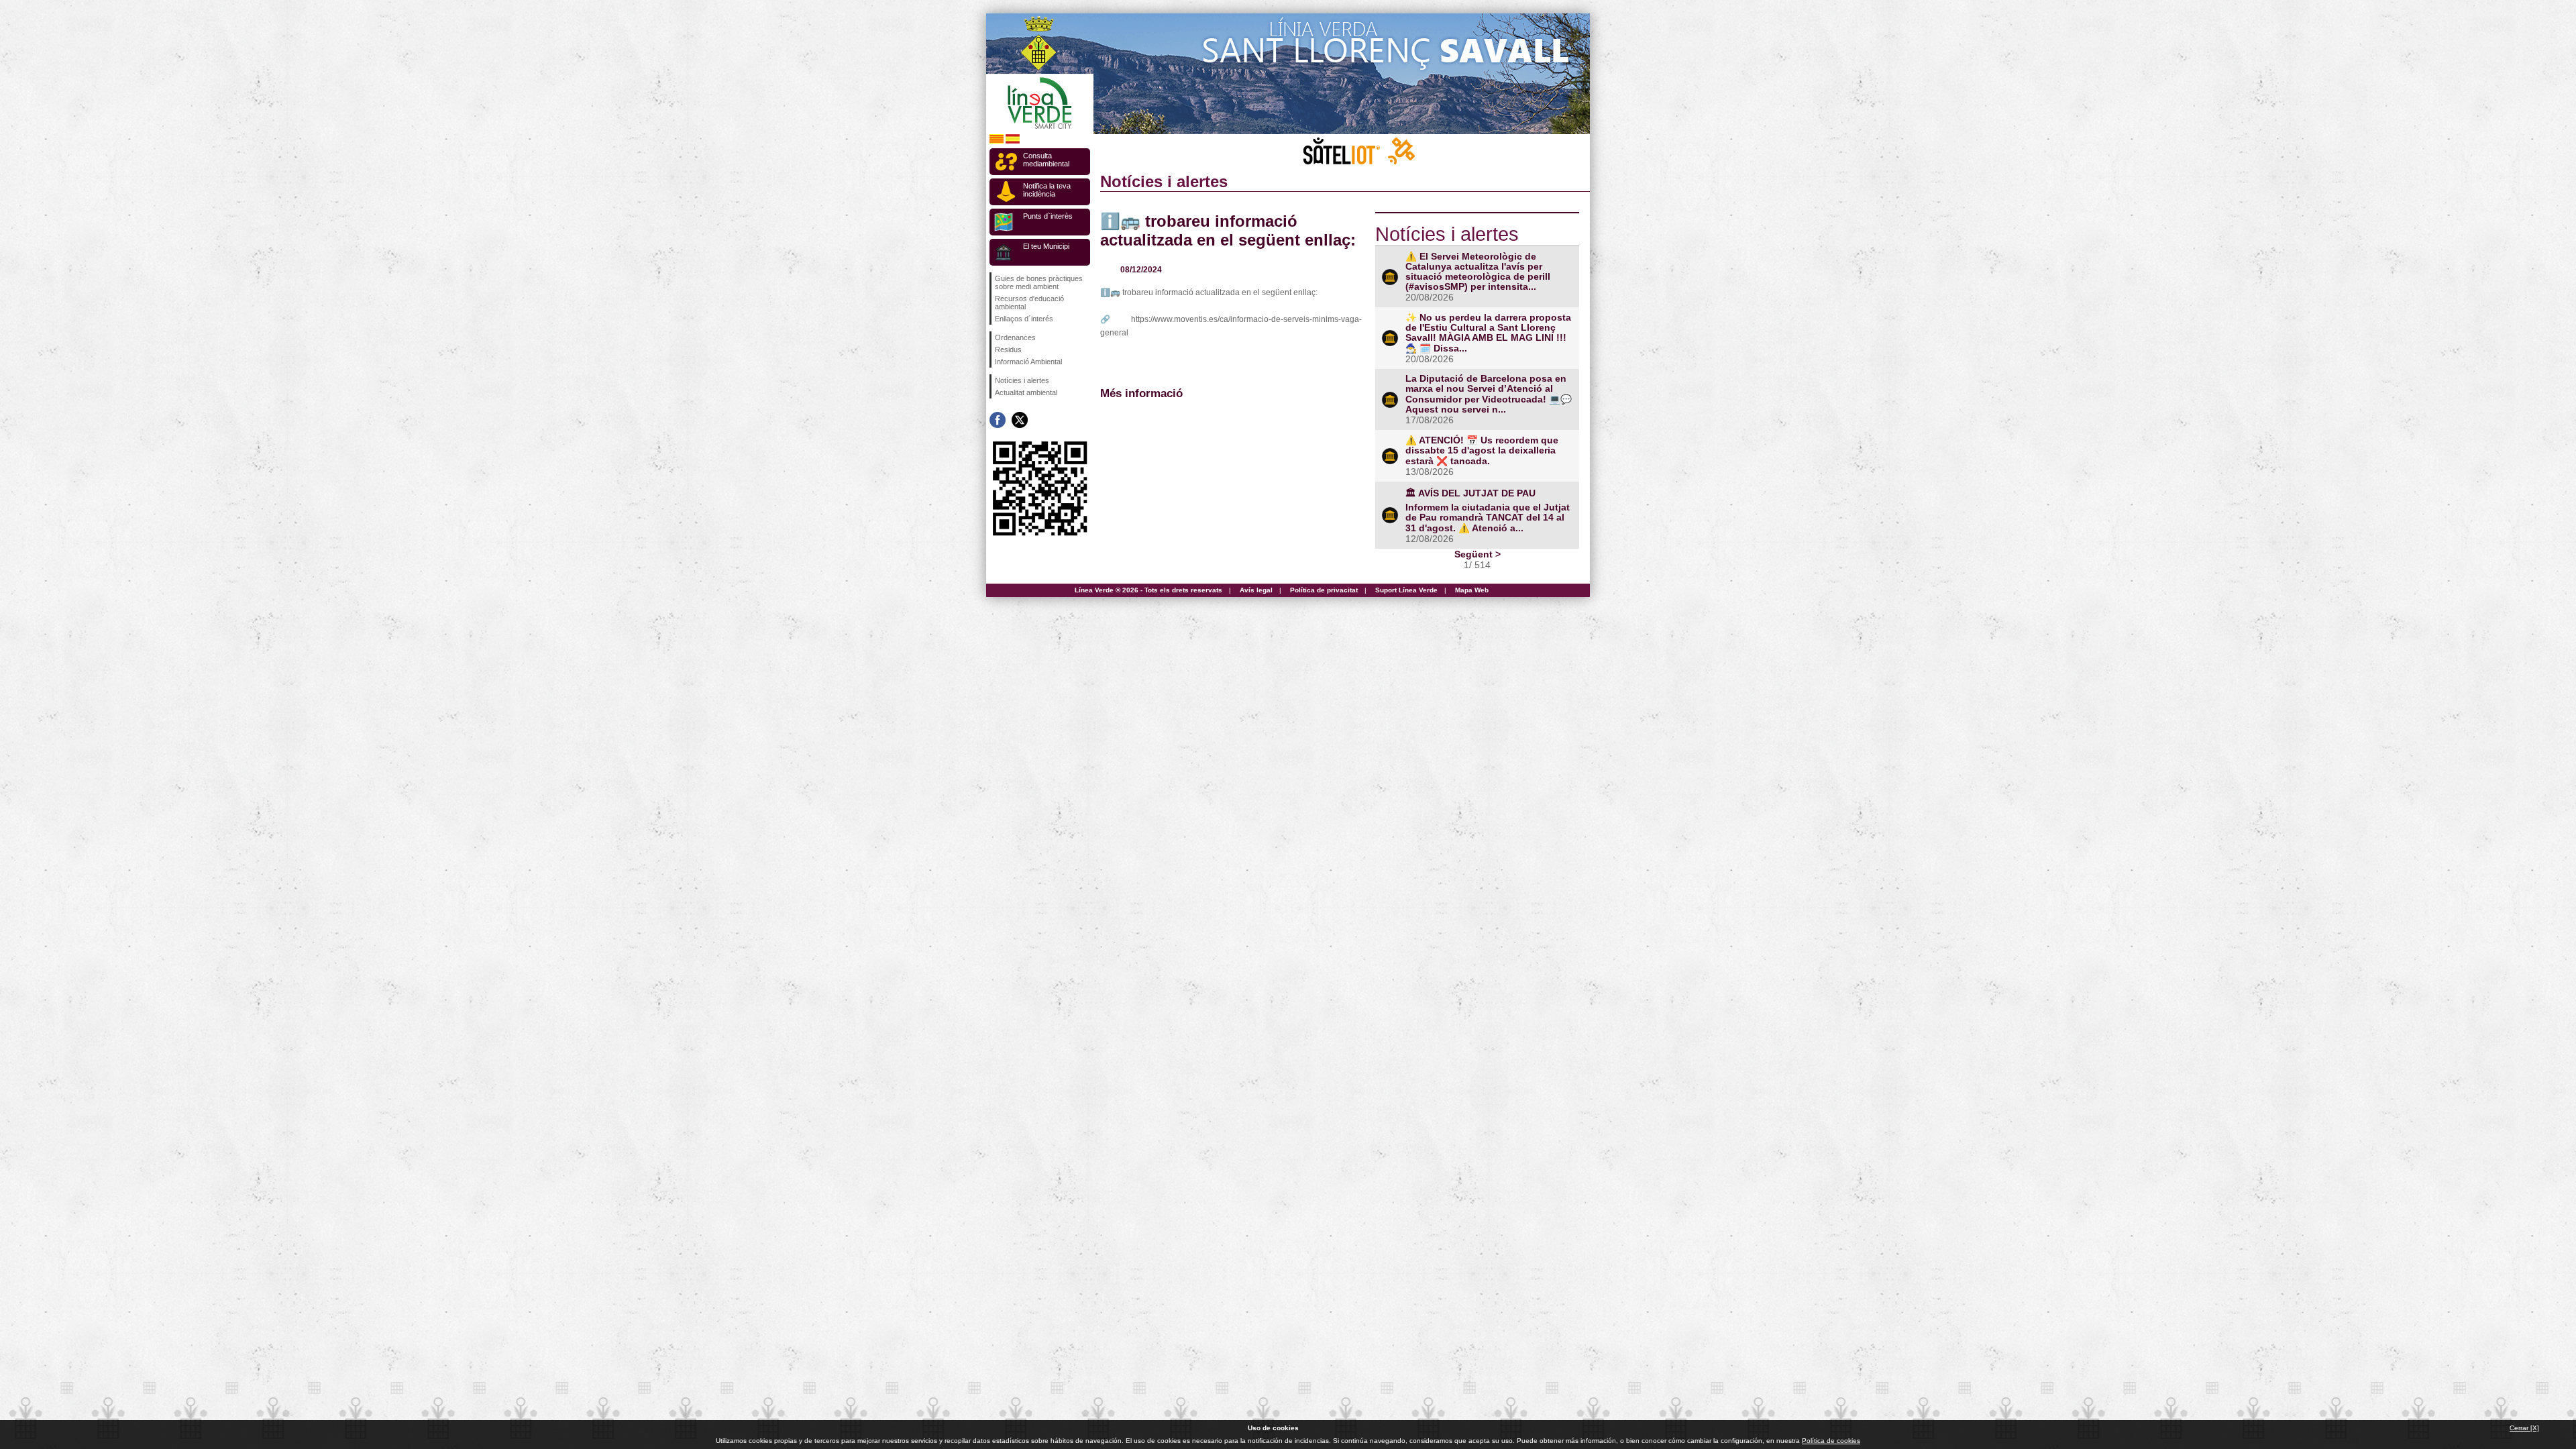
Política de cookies (1831, 1441)
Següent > (1478, 554)
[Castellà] (1013, 141)
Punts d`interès (1048, 216)
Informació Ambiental (1028, 362)
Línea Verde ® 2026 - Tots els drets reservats (1148, 590)
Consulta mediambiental (1046, 160)
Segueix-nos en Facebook (998, 420)
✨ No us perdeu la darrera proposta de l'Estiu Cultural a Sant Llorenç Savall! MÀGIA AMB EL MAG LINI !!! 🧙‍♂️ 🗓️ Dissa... (1488, 333)
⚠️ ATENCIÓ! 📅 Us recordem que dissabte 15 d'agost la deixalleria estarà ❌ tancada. (1482, 451)
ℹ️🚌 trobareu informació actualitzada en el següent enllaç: (1228, 230)
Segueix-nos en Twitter (1020, 420)
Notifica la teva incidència (1047, 190)
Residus (1008, 350)
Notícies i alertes (1022, 380)
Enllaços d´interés (1024, 319)
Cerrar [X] (2524, 1428)
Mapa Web (1472, 590)
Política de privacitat (1324, 590)
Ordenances (1015, 337)
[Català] (997, 141)
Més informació (1141, 393)
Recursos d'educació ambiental (1029, 303)
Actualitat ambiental (1026, 392)
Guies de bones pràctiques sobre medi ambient (1039, 282)
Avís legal (1256, 590)
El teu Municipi (1046, 246)
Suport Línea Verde (1406, 590)
